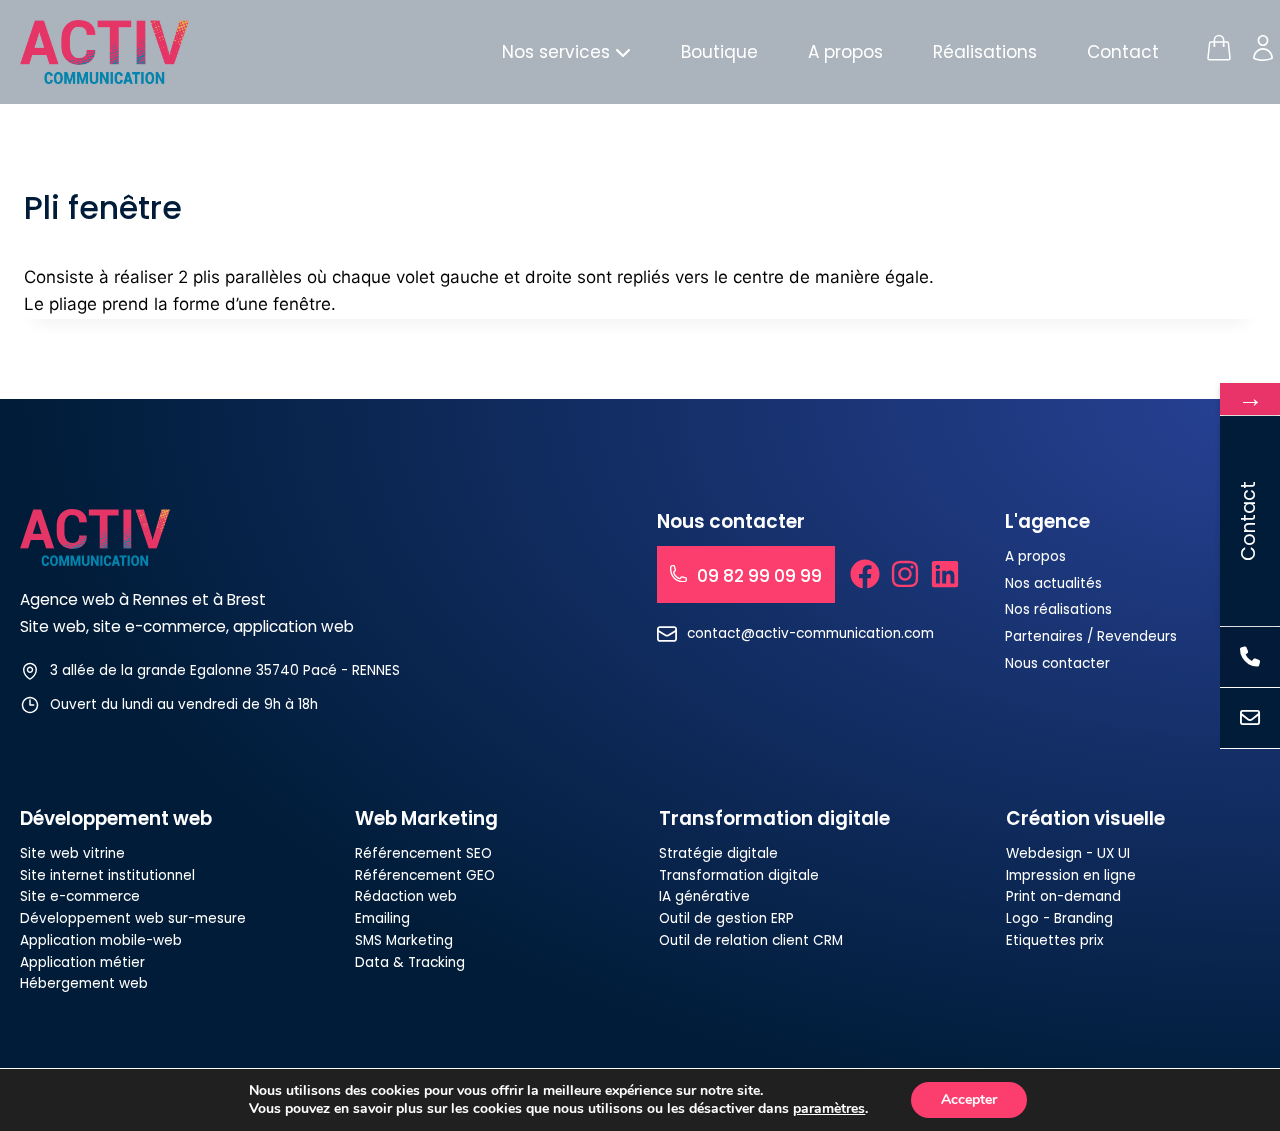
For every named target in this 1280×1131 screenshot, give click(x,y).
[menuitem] (566, 52)
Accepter (969, 1099)
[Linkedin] (945, 574)
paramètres (829, 1109)
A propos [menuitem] (845, 52)
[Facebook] (865, 574)
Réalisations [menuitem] (985, 52)
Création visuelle (1085, 818)
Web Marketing (426, 818)
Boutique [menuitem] (719, 52)
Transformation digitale (774, 818)
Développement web (116, 818)
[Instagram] (905, 574)
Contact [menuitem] (1123, 52)
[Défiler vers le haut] (1226, 1045)
